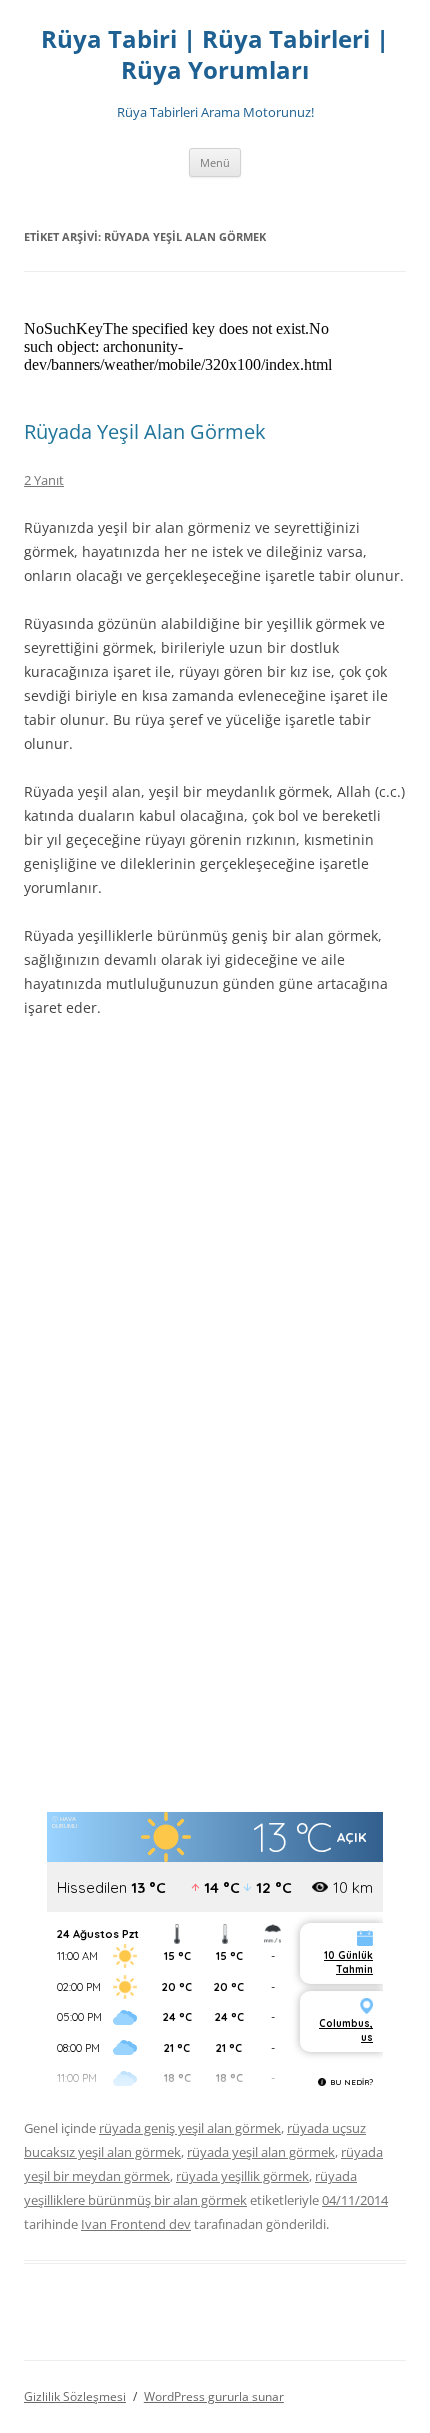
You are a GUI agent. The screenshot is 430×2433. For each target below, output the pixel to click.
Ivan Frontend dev (136, 2224)
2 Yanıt (44, 480)
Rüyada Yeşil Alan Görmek (145, 431)
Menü (215, 162)
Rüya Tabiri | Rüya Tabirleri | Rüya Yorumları (215, 55)
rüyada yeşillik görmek (242, 2176)
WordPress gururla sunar (214, 2396)
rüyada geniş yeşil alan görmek (190, 2128)
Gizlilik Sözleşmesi (75, 2396)
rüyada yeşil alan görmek (261, 2152)
